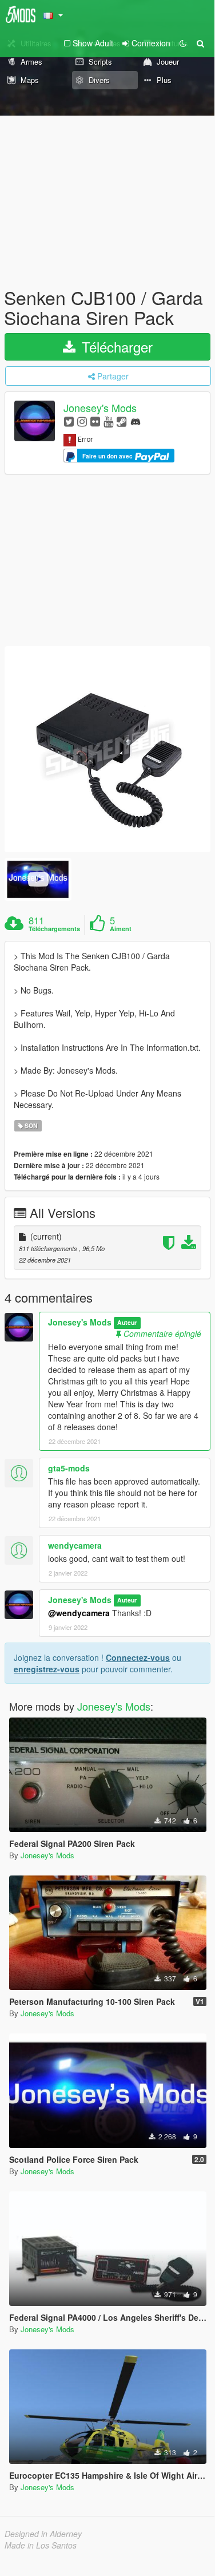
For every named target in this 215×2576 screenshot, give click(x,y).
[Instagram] (82, 421)
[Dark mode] (183, 43)
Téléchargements (54, 929)
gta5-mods (69, 1468)
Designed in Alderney (43, 2534)
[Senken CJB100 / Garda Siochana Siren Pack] (107, 749)
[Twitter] (69, 421)
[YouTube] (108, 421)
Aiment (121, 929)
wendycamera (75, 1545)
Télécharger (115, 347)
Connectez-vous (138, 1657)
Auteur (127, 1323)
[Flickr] (95, 421)
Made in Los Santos (41, 2545)
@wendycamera (79, 1613)
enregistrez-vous (47, 1669)
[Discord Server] (136, 421)
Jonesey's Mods (100, 408)
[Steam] (122, 421)
